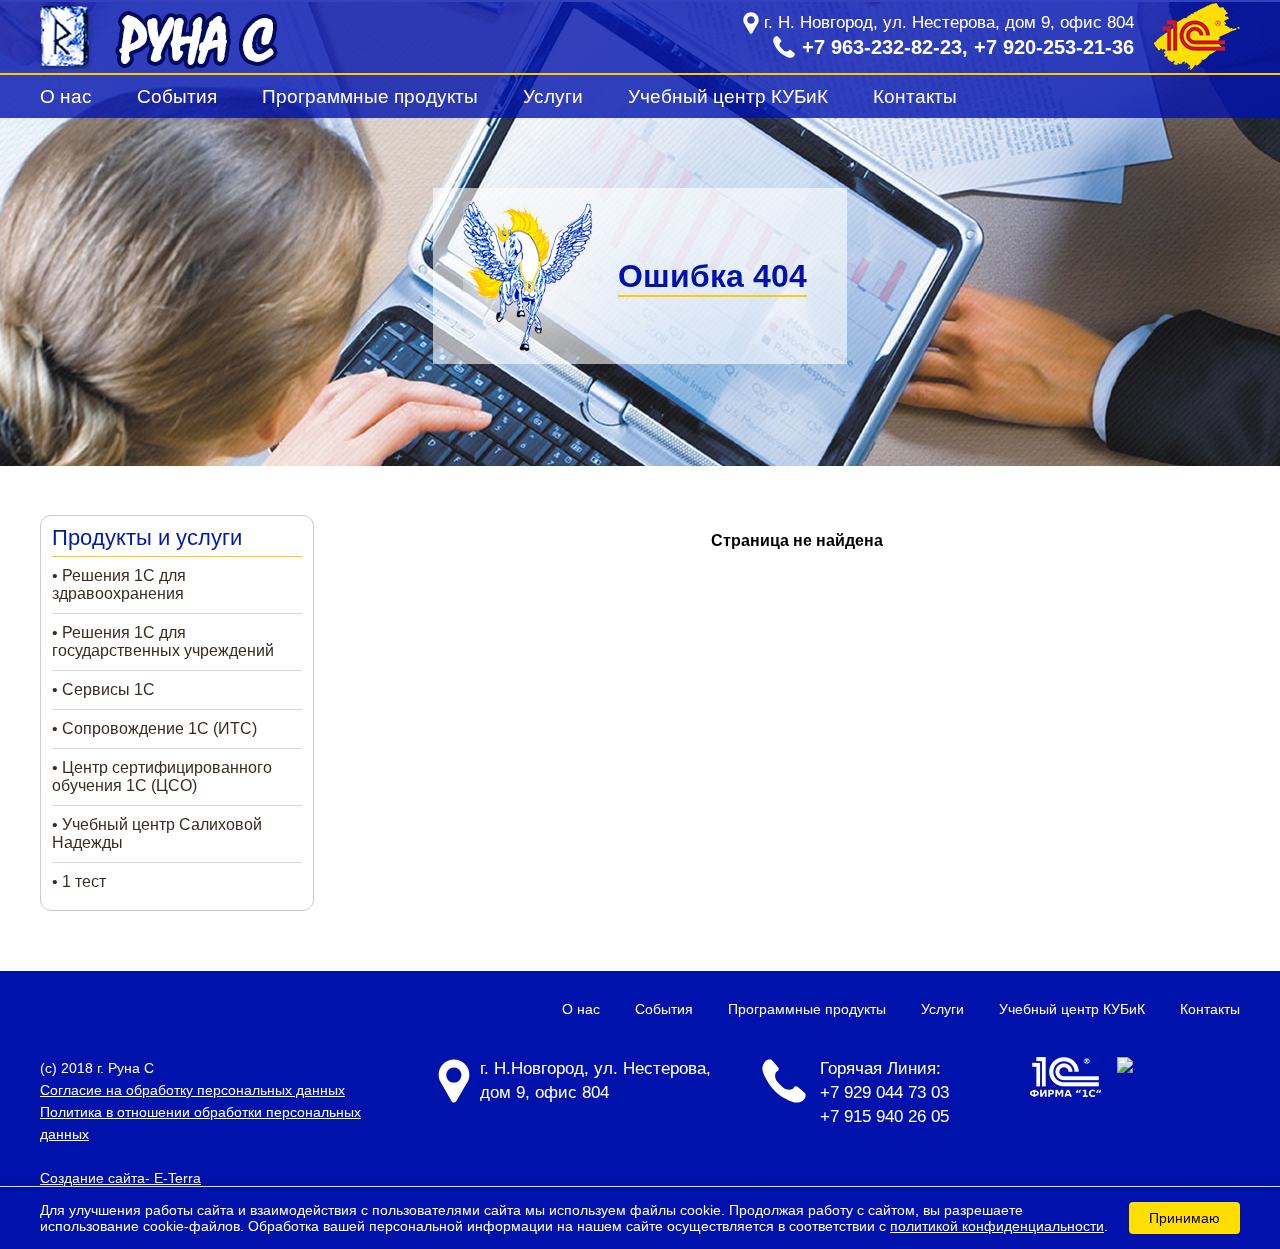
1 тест (84, 881)
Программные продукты (370, 96)
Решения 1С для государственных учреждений (163, 641)
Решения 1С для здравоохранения (119, 584)
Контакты (915, 96)
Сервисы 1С (108, 689)
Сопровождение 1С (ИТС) (159, 728)
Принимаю (1184, 1218)
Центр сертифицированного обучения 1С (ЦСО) (162, 776)
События (177, 96)
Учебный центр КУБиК (728, 96)
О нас (66, 96)
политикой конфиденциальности (997, 1226)
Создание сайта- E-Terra (120, 1178)
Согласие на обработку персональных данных (192, 1090)
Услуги (553, 96)
